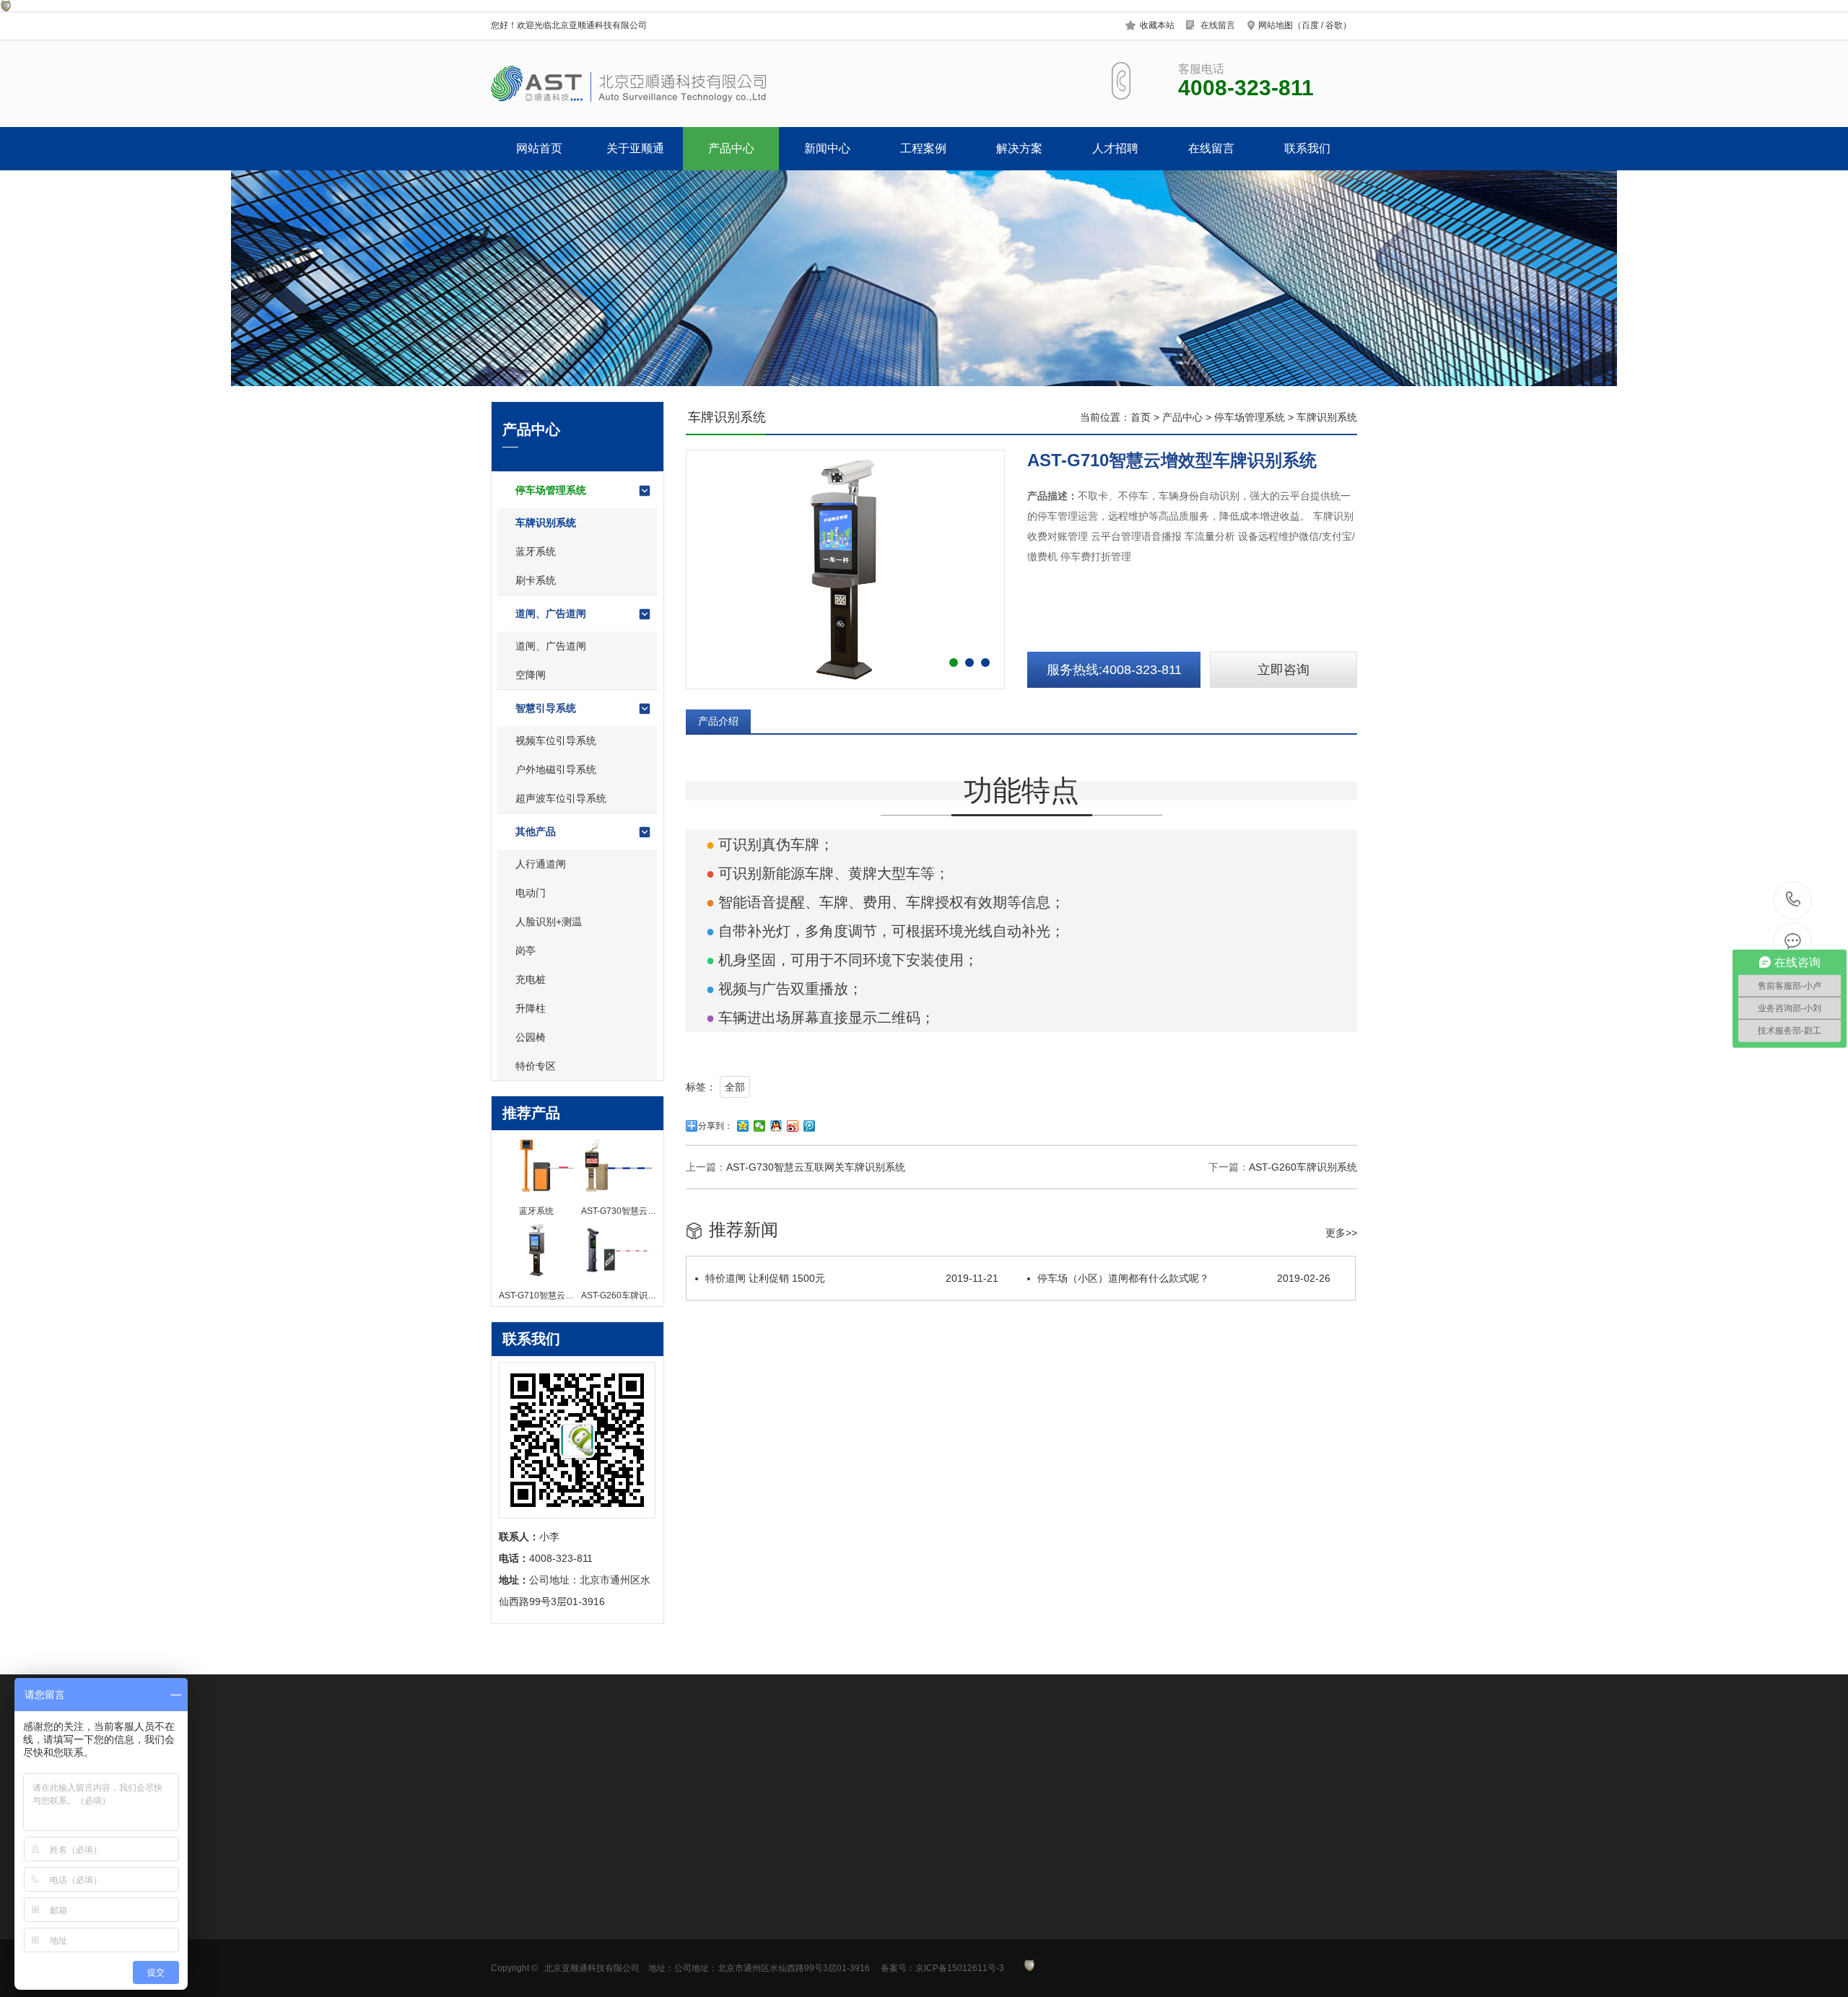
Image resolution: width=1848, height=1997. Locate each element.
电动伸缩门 (817, 1936)
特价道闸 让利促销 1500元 (852, 1278)
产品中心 (731, 148)
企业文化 (511, 1914)
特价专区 (536, 1066)
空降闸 (531, 675)
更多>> (1341, 1233)
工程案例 (923, 148)
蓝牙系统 (536, 551)
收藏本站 (1157, 25)
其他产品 (536, 831)
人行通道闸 (541, 864)
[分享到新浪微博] (793, 1126)
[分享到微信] (760, 1126)
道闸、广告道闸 (551, 613)
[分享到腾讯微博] (810, 1126)
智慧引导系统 (546, 708)
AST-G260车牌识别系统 (1303, 1167)
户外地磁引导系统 (556, 769)
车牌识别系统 (546, 523)
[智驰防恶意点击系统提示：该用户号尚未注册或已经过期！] (6, 8)
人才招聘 (1115, 148)
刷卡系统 (536, 580)
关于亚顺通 (635, 148)
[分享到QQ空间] (743, 1126)
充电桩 (531, 979)
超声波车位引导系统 (561, 798)
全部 (735, 1087)
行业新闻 (712, 1914)
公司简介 (511, 1892)
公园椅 (531, 1037)
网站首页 (539, 148)
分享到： (715, 1126)
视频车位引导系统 (556, 740)
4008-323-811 (1793, 900)
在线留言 (1218, 25)
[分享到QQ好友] (776, 1126)
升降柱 (531, 1008)
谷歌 (1334, 25)
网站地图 (1276, 25)
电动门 (531, 893)
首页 (1141, 417)
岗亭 (526, 951)
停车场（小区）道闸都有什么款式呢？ (1184, 1278)
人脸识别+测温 (549, 922)
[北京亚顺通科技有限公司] (677, 84)
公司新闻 (712, 1892)
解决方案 (1019, 148)
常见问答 (712, 1936)
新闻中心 (827, 148)
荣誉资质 (511, 1936)
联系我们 (1307, 148)
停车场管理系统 (551, 490)
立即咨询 (1283, 670)
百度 (1310, 25)
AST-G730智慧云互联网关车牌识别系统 (816, 1167)
